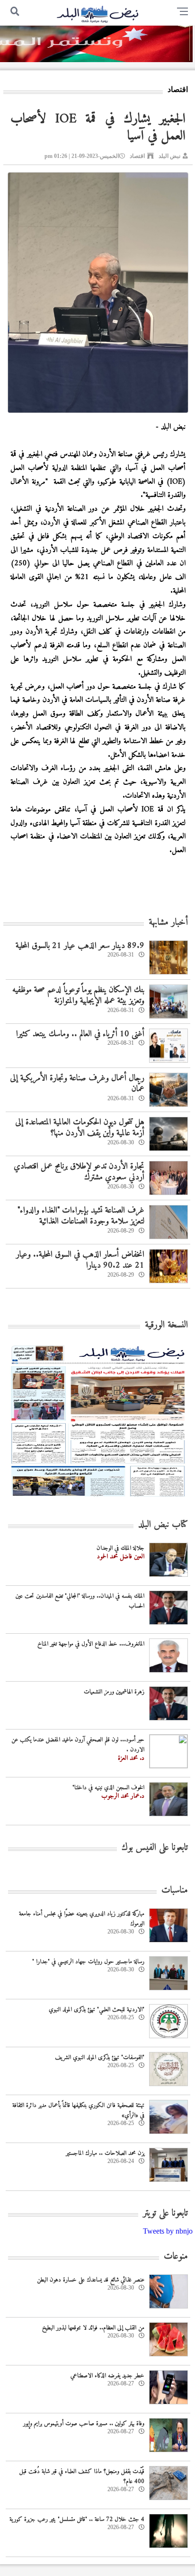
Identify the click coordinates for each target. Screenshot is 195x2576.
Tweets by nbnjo (168, 2231)
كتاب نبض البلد (163, 1525)
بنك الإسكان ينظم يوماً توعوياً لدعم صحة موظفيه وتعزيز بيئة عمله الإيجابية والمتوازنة (78, 995)
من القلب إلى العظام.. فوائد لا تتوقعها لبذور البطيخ (93, 2328)
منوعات (176, 2257)
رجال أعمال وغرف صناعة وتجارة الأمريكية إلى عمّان (77, 1084)
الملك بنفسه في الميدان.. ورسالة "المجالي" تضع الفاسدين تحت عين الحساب (80, 1601)
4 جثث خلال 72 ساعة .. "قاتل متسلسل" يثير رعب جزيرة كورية (77, 2519)
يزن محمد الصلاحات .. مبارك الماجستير (105, 2153)
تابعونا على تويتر (165, 2213)
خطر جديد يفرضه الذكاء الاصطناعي (107, 2376)
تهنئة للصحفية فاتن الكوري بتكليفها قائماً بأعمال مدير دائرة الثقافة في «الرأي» (78, 2110)
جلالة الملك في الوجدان (120, 1548)
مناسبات (175, 1891)
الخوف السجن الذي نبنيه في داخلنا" (108, 1788)
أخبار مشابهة (168, 923)
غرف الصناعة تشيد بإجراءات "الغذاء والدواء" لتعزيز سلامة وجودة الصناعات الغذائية (81, 1216)
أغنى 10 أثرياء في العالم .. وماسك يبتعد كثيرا (80, 1034)
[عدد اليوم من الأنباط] (98, 1499)
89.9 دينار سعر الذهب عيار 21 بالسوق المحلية (80, 946)
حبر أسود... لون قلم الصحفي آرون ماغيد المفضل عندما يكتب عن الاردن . (78, 1745)
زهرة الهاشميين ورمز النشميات (114, 1692)
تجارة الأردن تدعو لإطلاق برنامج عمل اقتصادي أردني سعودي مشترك (79, 1172)
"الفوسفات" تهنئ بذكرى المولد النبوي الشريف (100, 2057)
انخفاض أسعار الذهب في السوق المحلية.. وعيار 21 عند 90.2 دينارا (80, 1260)
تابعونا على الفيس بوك (155, 1848)
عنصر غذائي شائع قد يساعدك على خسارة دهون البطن (91, 2280)
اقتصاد (137, 156)
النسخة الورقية (166, 1325)
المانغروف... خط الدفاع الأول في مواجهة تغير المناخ (91, 1644)
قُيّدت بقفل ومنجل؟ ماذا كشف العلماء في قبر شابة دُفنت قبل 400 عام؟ (82, 2476)
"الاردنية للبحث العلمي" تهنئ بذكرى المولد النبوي (97, 2010)
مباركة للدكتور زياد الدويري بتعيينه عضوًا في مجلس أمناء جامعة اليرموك (82, 1919)
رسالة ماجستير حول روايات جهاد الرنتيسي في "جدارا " (88, 1962)
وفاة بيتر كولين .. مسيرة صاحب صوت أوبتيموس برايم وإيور (84, 2424)
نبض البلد (169, 156)
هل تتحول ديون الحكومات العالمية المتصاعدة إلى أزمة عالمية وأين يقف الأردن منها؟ (80, 1128)
